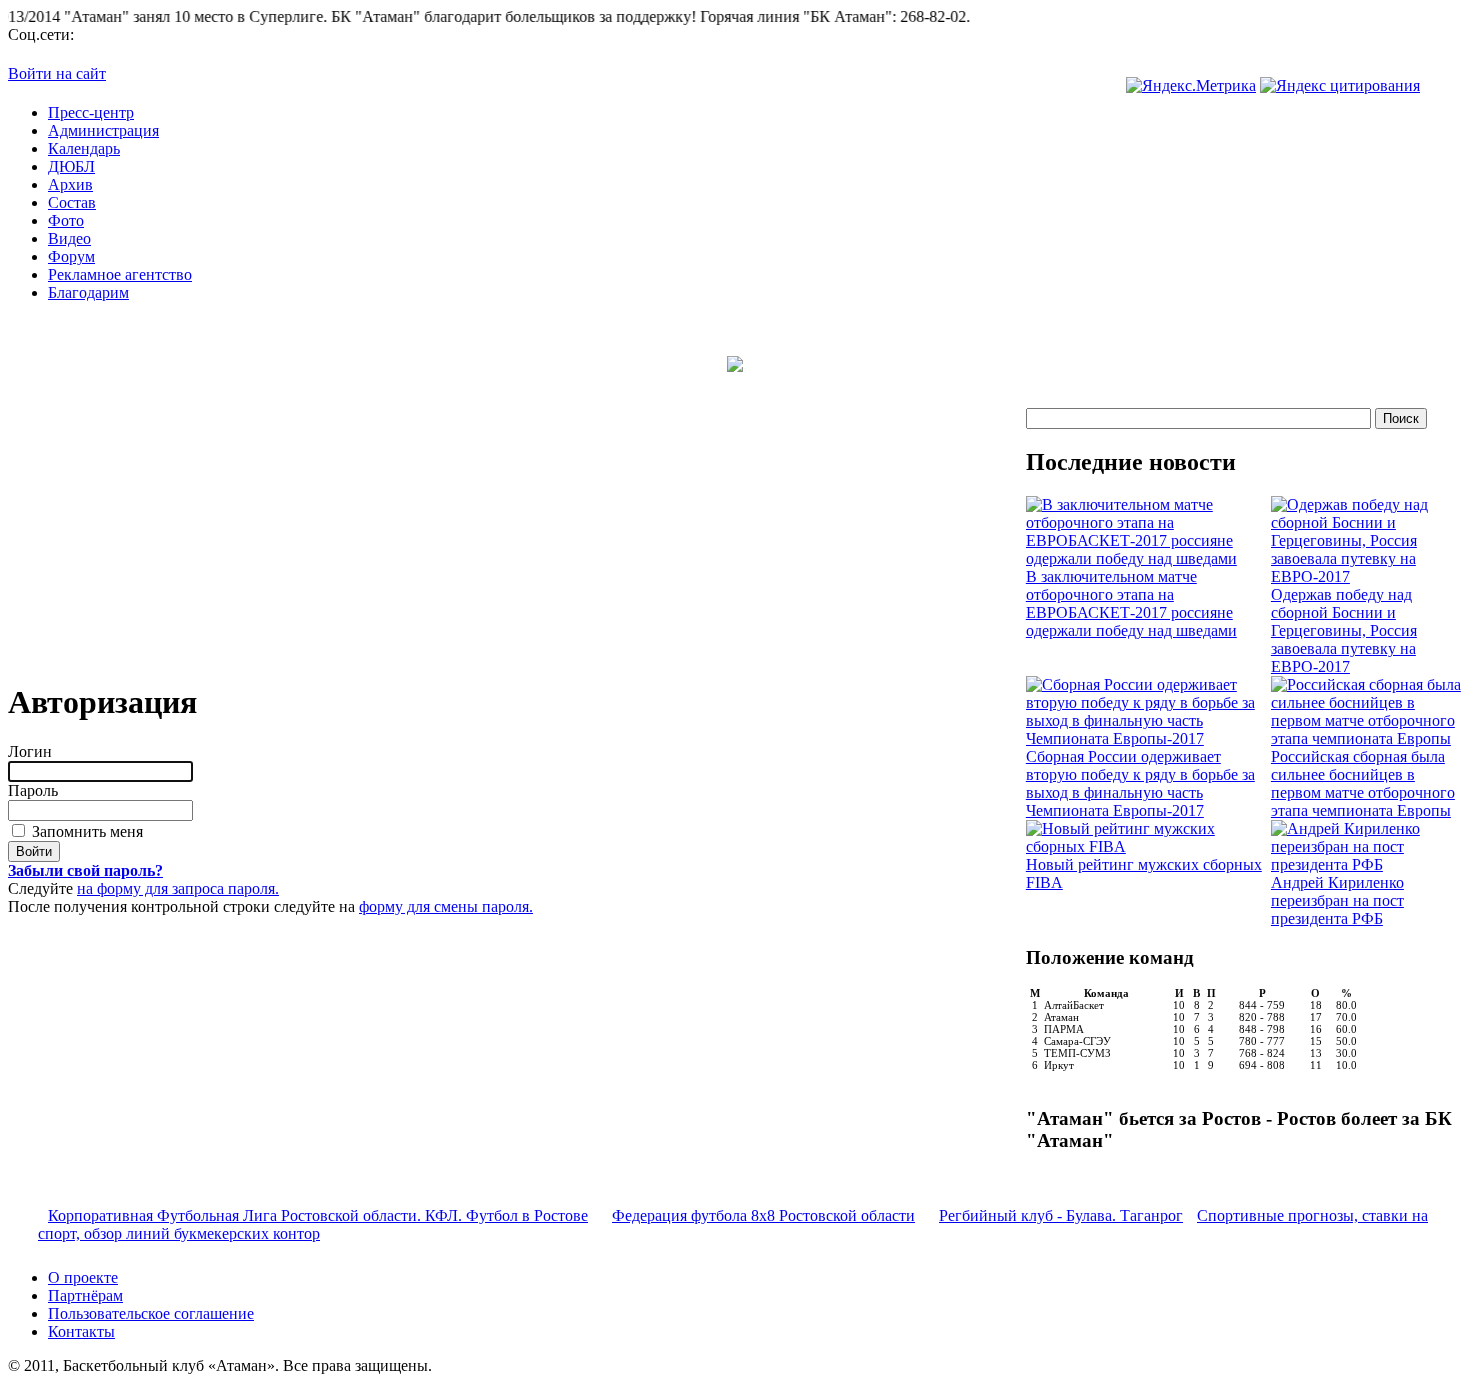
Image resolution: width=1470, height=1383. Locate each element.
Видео (69, 238)
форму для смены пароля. (446, 906)
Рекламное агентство (120, 274)
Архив (70, 184)
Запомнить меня (85, 831)
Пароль (33, 790)
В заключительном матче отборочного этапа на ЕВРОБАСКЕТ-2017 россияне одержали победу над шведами (1131, 603)
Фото (66, 220)
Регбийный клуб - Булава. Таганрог (1061, 1215)
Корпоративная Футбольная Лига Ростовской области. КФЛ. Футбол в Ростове (318, 1215)
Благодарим (88, 292)
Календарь (84, 148)
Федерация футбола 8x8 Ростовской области (763, 1215)
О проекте (83, 1277)
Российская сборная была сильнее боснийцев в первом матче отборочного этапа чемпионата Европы (1363, 783)
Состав (72, 202)
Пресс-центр (91, 112)
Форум (71, 256)
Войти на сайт (57, 73)
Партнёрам (85, 1295)
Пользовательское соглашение (151, 1313)
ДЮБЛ (71, 166)
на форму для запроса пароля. (178, 888)
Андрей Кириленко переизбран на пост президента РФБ (1337, 900)
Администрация (103, 130)
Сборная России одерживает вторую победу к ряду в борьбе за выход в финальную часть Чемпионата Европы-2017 (1140, 783)
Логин (30, 751)
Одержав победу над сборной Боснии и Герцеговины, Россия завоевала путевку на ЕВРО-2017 (1344, 630)
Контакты (81, 1331)
